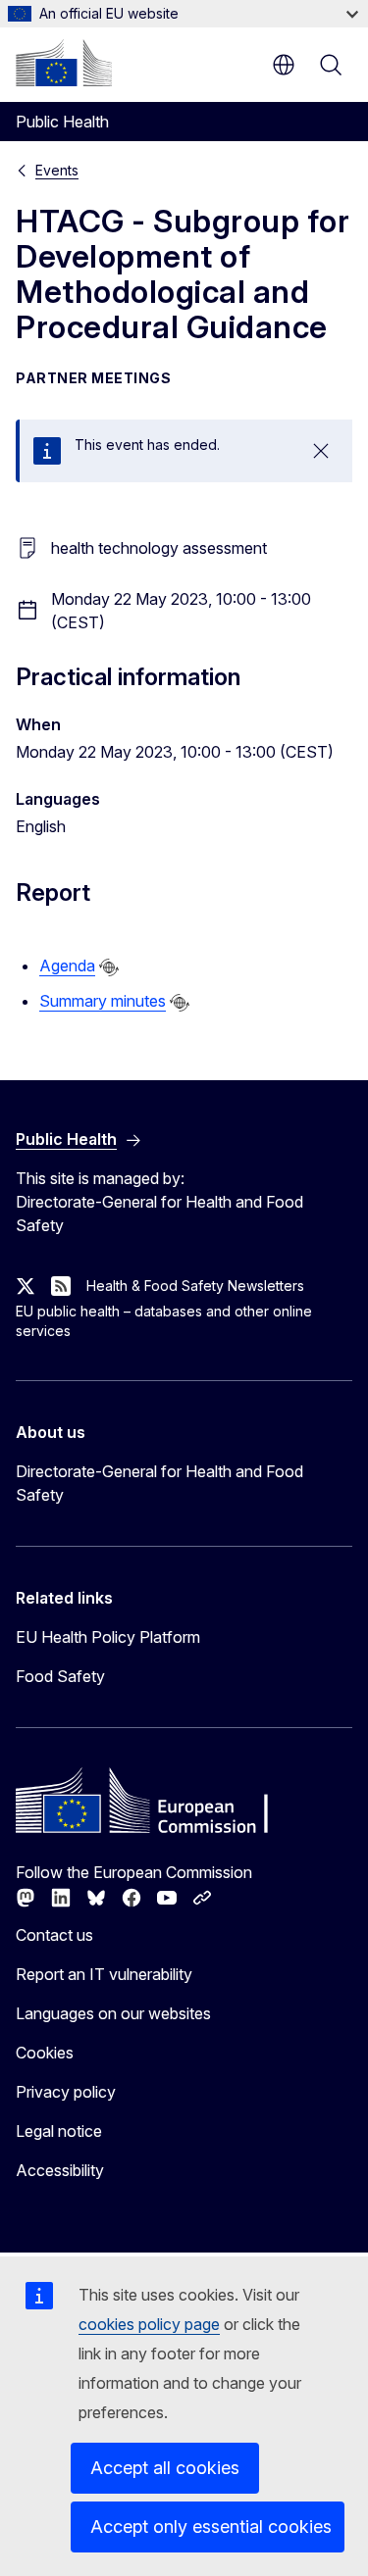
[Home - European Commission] (64, 63)
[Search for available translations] (109, 967)
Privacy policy (66, 2092)
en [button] (284, 65)
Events (57, 170)
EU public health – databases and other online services (164, 1321)
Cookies (45, 2053)
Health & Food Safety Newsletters (195, 1286)
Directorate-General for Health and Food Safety (159, 1483)
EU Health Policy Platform (108, 1637)
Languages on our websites (113, 2013)
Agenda (67, 966)
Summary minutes (103, 1001)
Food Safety (60, 1676)
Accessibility (60, 2170)
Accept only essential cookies (211, 2526)
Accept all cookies (165, 2468)
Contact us (54, 1935)
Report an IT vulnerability (104, 1974)
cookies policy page (149, 2324)
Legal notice (59, 2131)
